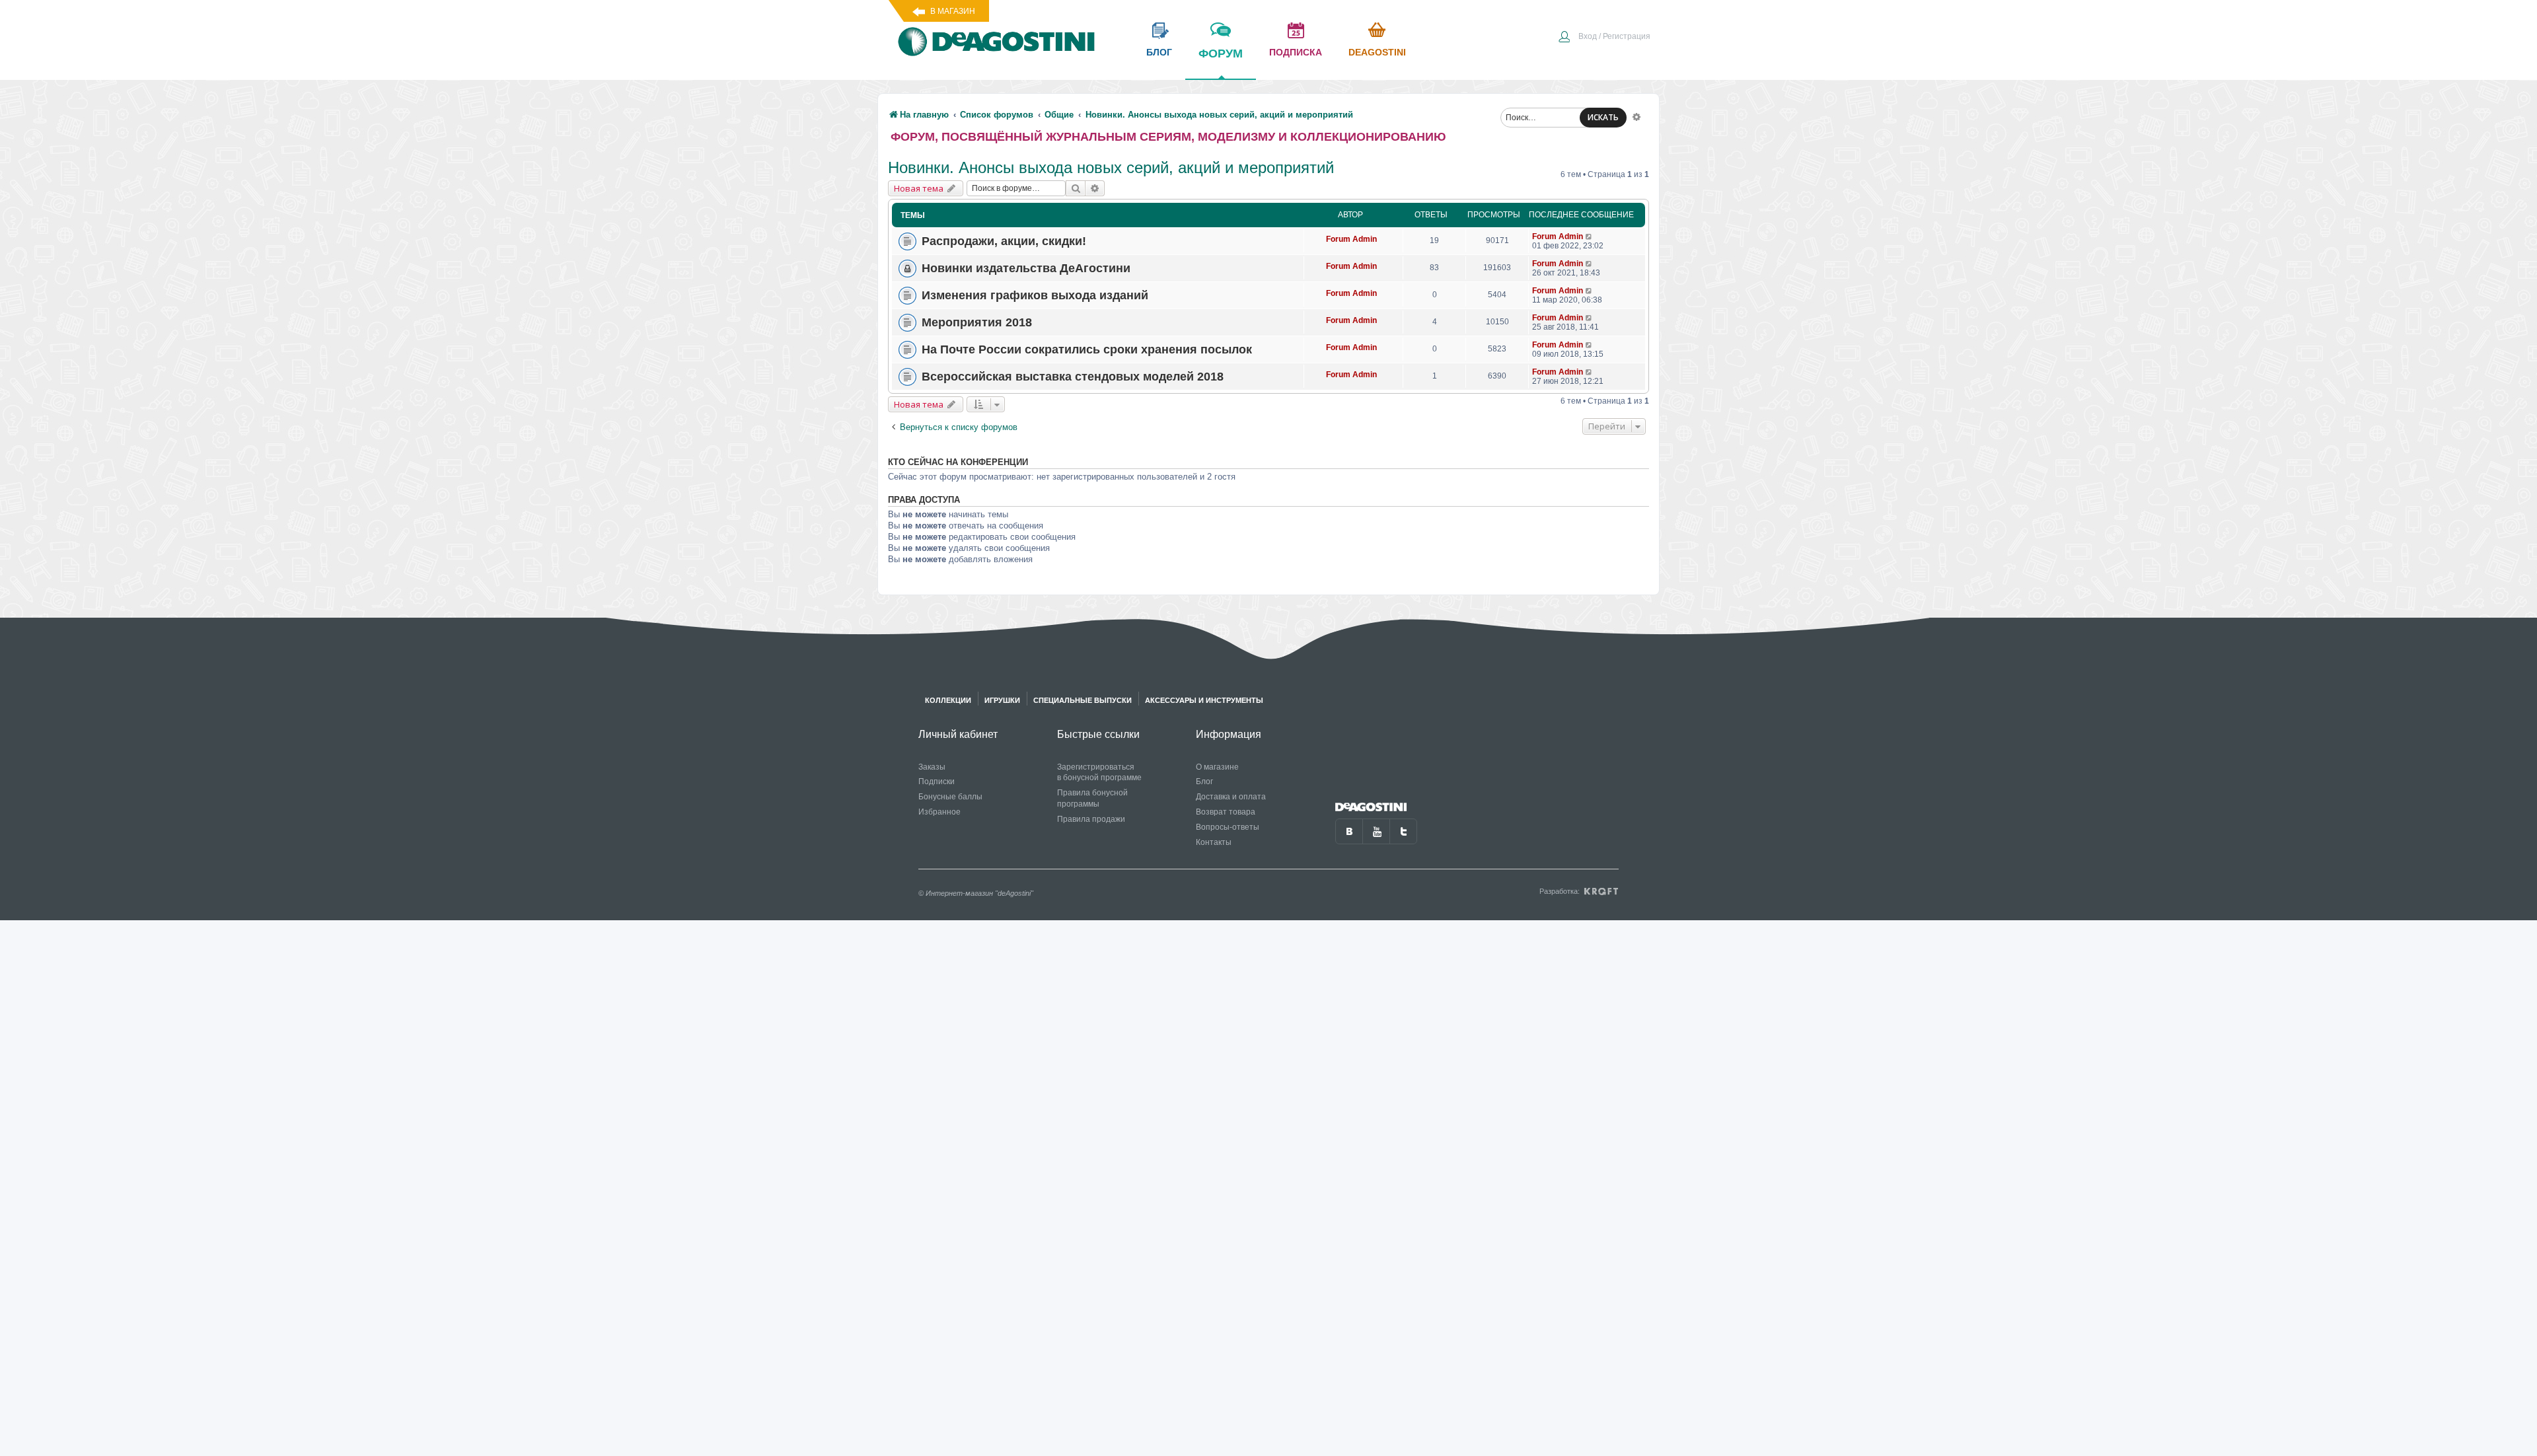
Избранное (939, 812)
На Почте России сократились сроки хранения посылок (1087, 349)
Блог (1204, 782)
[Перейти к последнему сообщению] (1589, 237)
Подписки (937, 782)
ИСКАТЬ (1603, 117)
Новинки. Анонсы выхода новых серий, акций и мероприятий (1111, 167)
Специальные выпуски (1083, 700)
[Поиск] (1076, 188)
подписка (1296, 52)
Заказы (932, 767)
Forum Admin (1351, 239)
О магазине (1217, 767)
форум (1221, 54)
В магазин (953, 11)
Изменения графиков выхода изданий (1035, 295)
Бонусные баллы (950, 797)
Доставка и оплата (1231, 797)
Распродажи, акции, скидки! (1004, 241)
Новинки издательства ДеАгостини (1026, 268)
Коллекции (948, 700)
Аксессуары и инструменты (1204, 700)
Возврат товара (1226, 812)
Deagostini (1377, 52)
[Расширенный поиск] (1636, 116)
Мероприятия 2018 (977, 322)
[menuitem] (1604, 38)
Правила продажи (1091, 819)
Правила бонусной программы (1092, 798)
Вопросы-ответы (1228, 827)
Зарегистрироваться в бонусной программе (1099, 773)
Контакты (1214, 842)
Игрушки (1002, 700)
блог (1159, 52)
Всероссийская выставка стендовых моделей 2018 (1073, 377)
